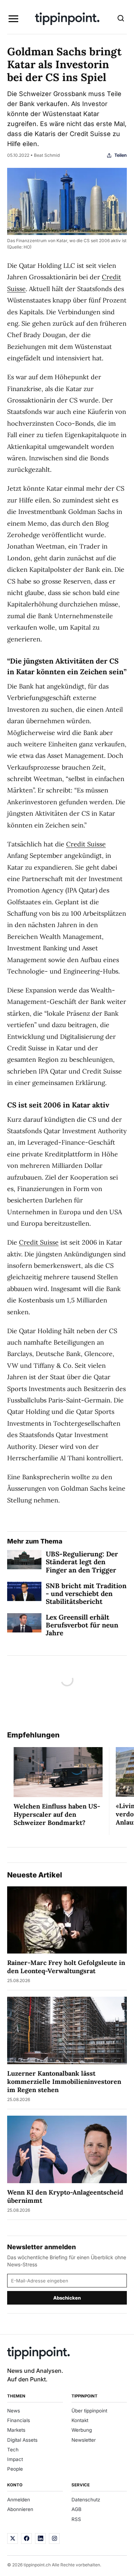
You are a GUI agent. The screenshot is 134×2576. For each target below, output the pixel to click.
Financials (19, 2420)
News (14, 2411)
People (15, 2469)
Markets (16, 2430)
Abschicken (67, 2298)
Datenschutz (86, 2500)
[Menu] (13, 19)
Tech (13, 2450)
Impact (15, 2459)
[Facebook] (26, 2539)
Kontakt (80, 2420)
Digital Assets (22, 2440)
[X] (13, 2539)
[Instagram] (54, 2539)
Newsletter (84, 2440)
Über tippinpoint (89, 2411)
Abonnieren (20, 2509)
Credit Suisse (86, 844)
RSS (76, 2519)
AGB (76, 2509)
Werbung (82, 2430)
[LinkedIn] (40, 2539)
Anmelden (19, 2500)
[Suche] (121, 19)
